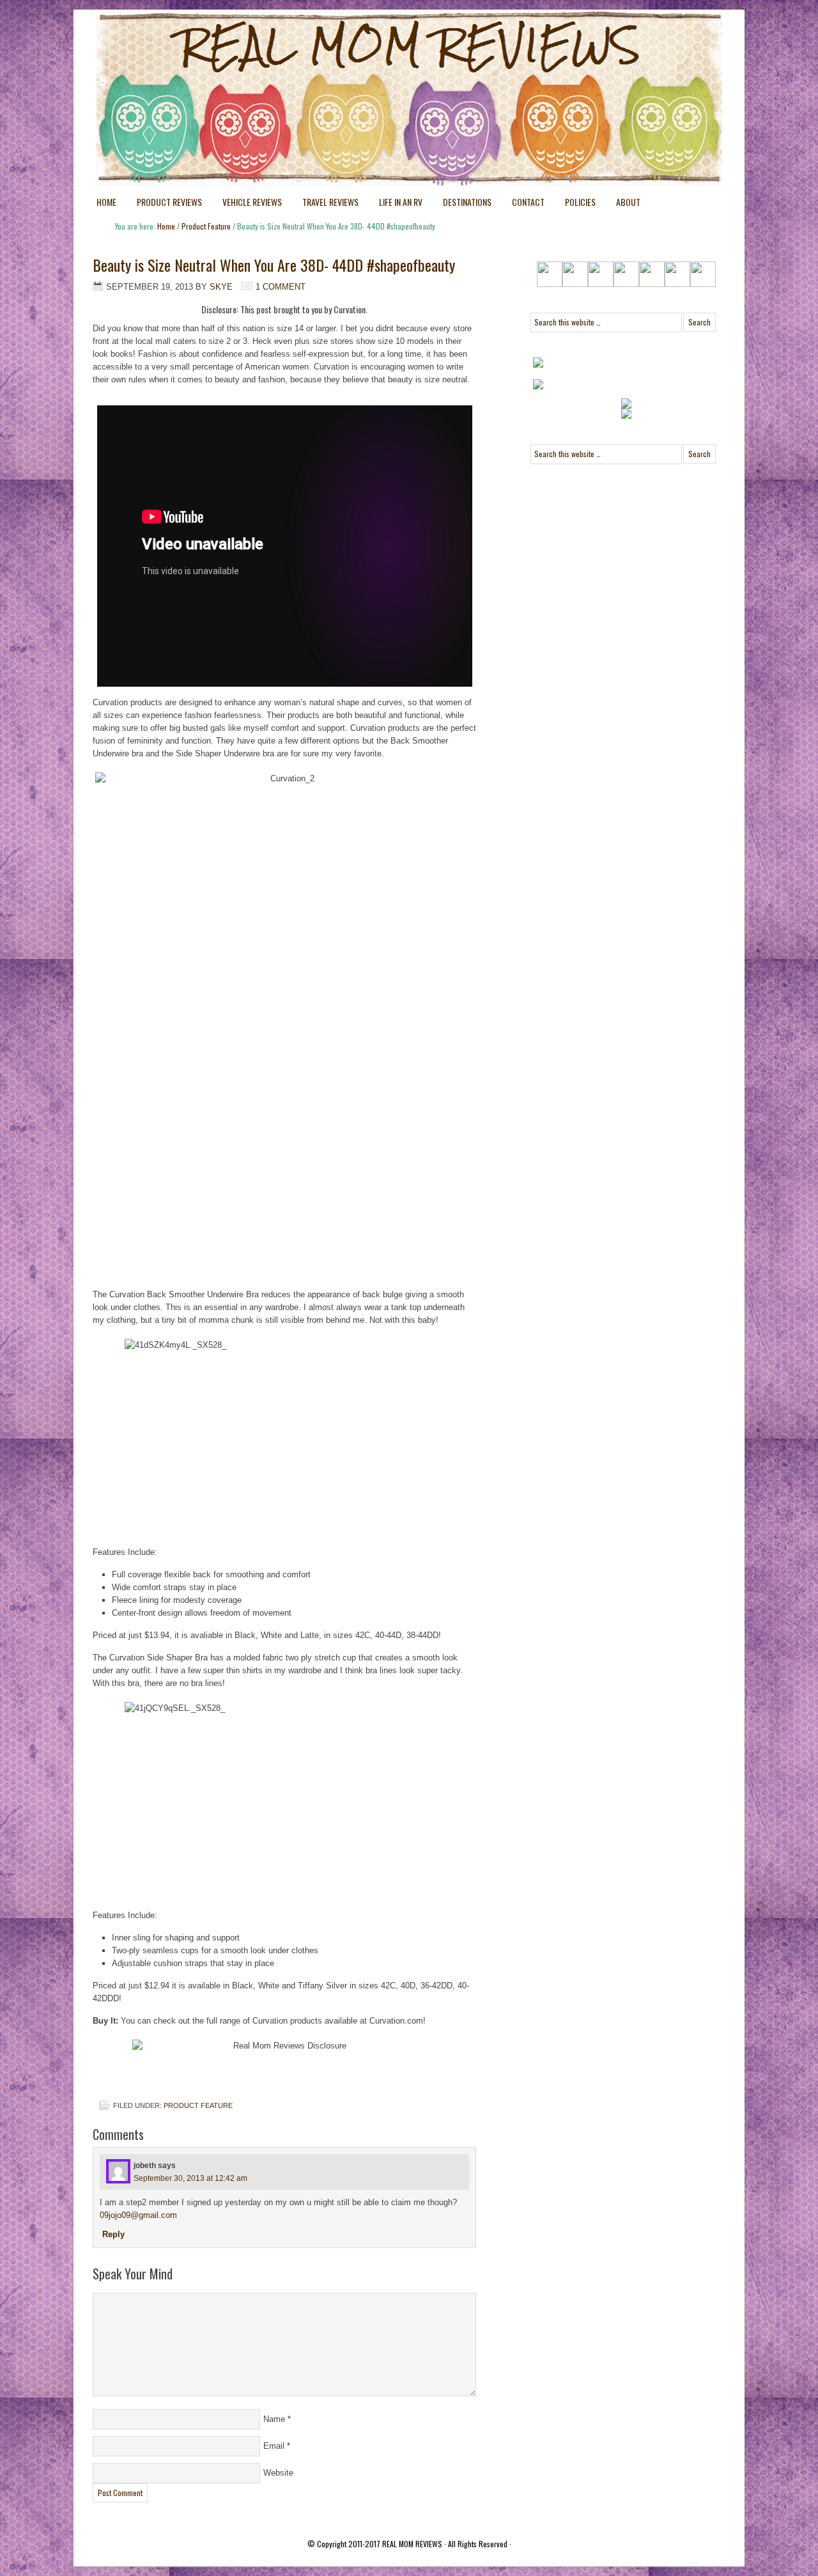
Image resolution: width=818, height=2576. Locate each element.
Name (274, 2419)
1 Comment (281, 287)
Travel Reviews (325, 204)
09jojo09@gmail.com (138, 2215)
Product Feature (198, 2105)
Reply (113, 2234)
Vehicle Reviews (247, 204)
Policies (575, 204)
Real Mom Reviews (383, 58)
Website (278, 2473)
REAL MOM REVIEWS (412, 2544)
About (628, 202)
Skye (221, 287)
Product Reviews (164, 204)
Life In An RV (396, 204)
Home (106, 202)
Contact (528, 202)
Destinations (462, 204)
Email (274, 2446)
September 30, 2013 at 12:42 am (190, 2178)
